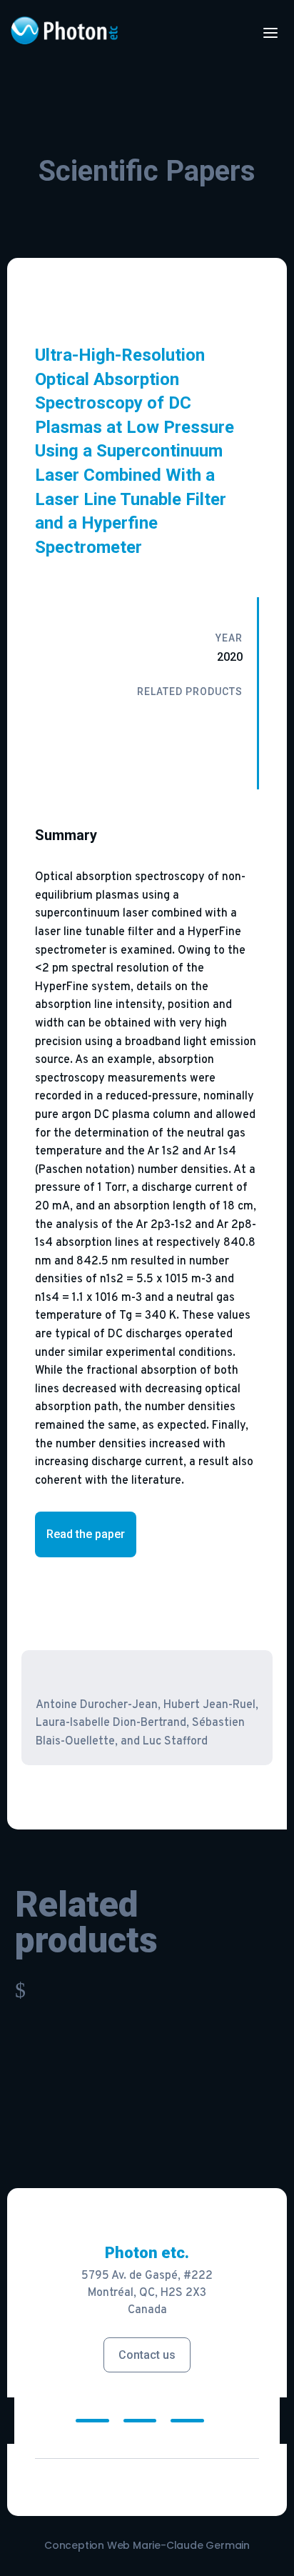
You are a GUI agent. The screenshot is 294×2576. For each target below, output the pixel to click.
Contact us (147, 2355)
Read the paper (86, 1534)
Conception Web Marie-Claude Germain (147, 2545)
